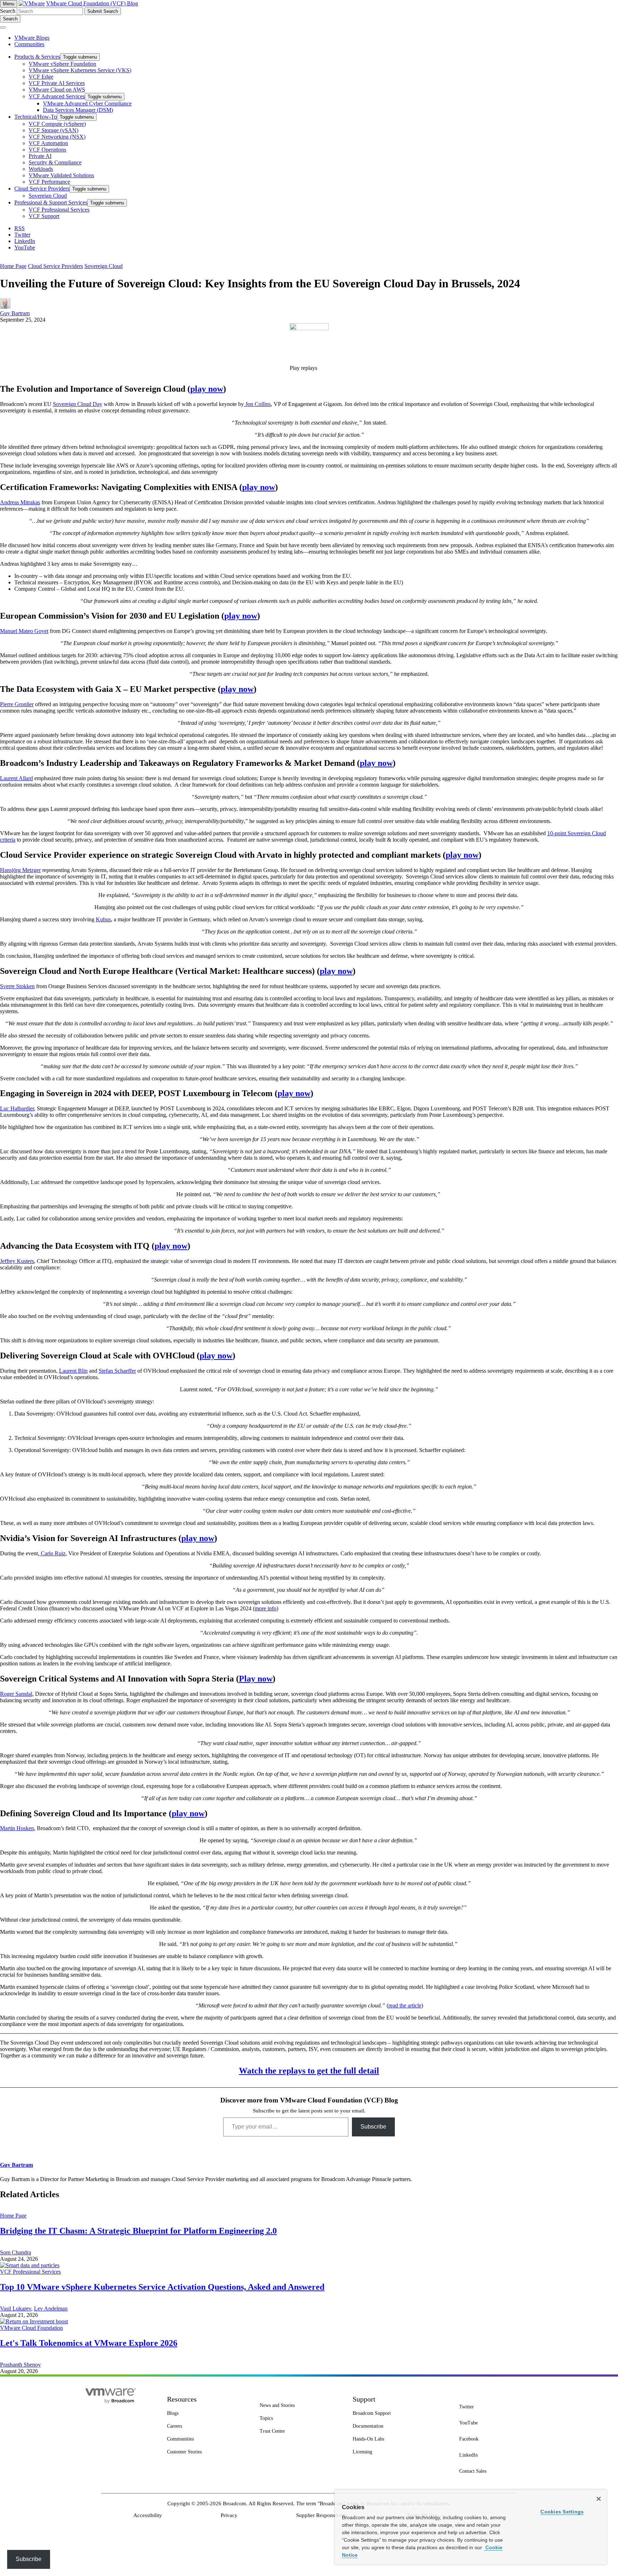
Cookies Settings (562, 2512)
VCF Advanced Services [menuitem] (57, 96)
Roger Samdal (16, 1694)
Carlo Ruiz (52, 1553)
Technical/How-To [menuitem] (36, 117)
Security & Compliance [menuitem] (55, 162)
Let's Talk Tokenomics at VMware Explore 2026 (89, 2343)
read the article (405, 2005)
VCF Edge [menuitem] (41, 77)
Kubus (103, 919)
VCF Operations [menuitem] (47, 150)
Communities (29, 44)
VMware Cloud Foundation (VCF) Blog (92, 3)
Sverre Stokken (17, 986)
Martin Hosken (17, 1828)
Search (8, 11)
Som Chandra (16, 2252)
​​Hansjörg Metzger (20, 870)
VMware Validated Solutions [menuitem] (61, 175)
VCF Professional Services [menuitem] (59, 210)
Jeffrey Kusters (17, 1261)
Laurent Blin (73, 1371)
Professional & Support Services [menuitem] (51, 202)
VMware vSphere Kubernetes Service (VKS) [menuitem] (80, 70)
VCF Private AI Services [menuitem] (57, 83)
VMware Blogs (32, 38)
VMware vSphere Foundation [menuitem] (62, 64)
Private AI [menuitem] (40, 156)
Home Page (13, 266)
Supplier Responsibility (322, 2515)
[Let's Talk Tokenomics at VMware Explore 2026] (34, 2321)
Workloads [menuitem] (41, 169)
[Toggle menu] (3, 28)
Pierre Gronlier (17, 704)
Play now (256, 1679)
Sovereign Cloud (104, 266)
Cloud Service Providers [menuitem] (42, 189)
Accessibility (148, 2515)
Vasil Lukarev (16, 2309)
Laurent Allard (16, 778)
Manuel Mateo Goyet (24, 631)
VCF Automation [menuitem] (48, 143)
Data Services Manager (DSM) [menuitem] (78, 110)
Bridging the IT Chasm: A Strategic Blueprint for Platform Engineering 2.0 (138, 2231)
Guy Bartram (15, 313)
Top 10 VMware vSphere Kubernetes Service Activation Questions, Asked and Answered (162, 2287)
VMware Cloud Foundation (31, 2328)
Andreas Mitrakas (20, 502)
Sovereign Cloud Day (78, 404)
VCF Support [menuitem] (44, 216)
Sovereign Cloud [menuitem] (48, 196)
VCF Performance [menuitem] (49, 182)
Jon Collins (257, 404)
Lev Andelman (51, 2309)
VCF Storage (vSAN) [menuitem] (53, 130)
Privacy (229, 2515)
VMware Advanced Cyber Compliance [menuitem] (87, 103)
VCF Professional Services (30, 2272)
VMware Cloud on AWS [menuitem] (57, 90)
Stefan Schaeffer (117, 1371)
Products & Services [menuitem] (37, 57)
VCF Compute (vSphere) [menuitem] (57, 124)
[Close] (599, 2499)
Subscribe (373, 2127)
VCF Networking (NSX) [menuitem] (57, 137)
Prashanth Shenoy (20, 2365)
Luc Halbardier (17, 1108)
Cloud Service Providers (55, 266)
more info (266, 1608)
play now (207, 389)
